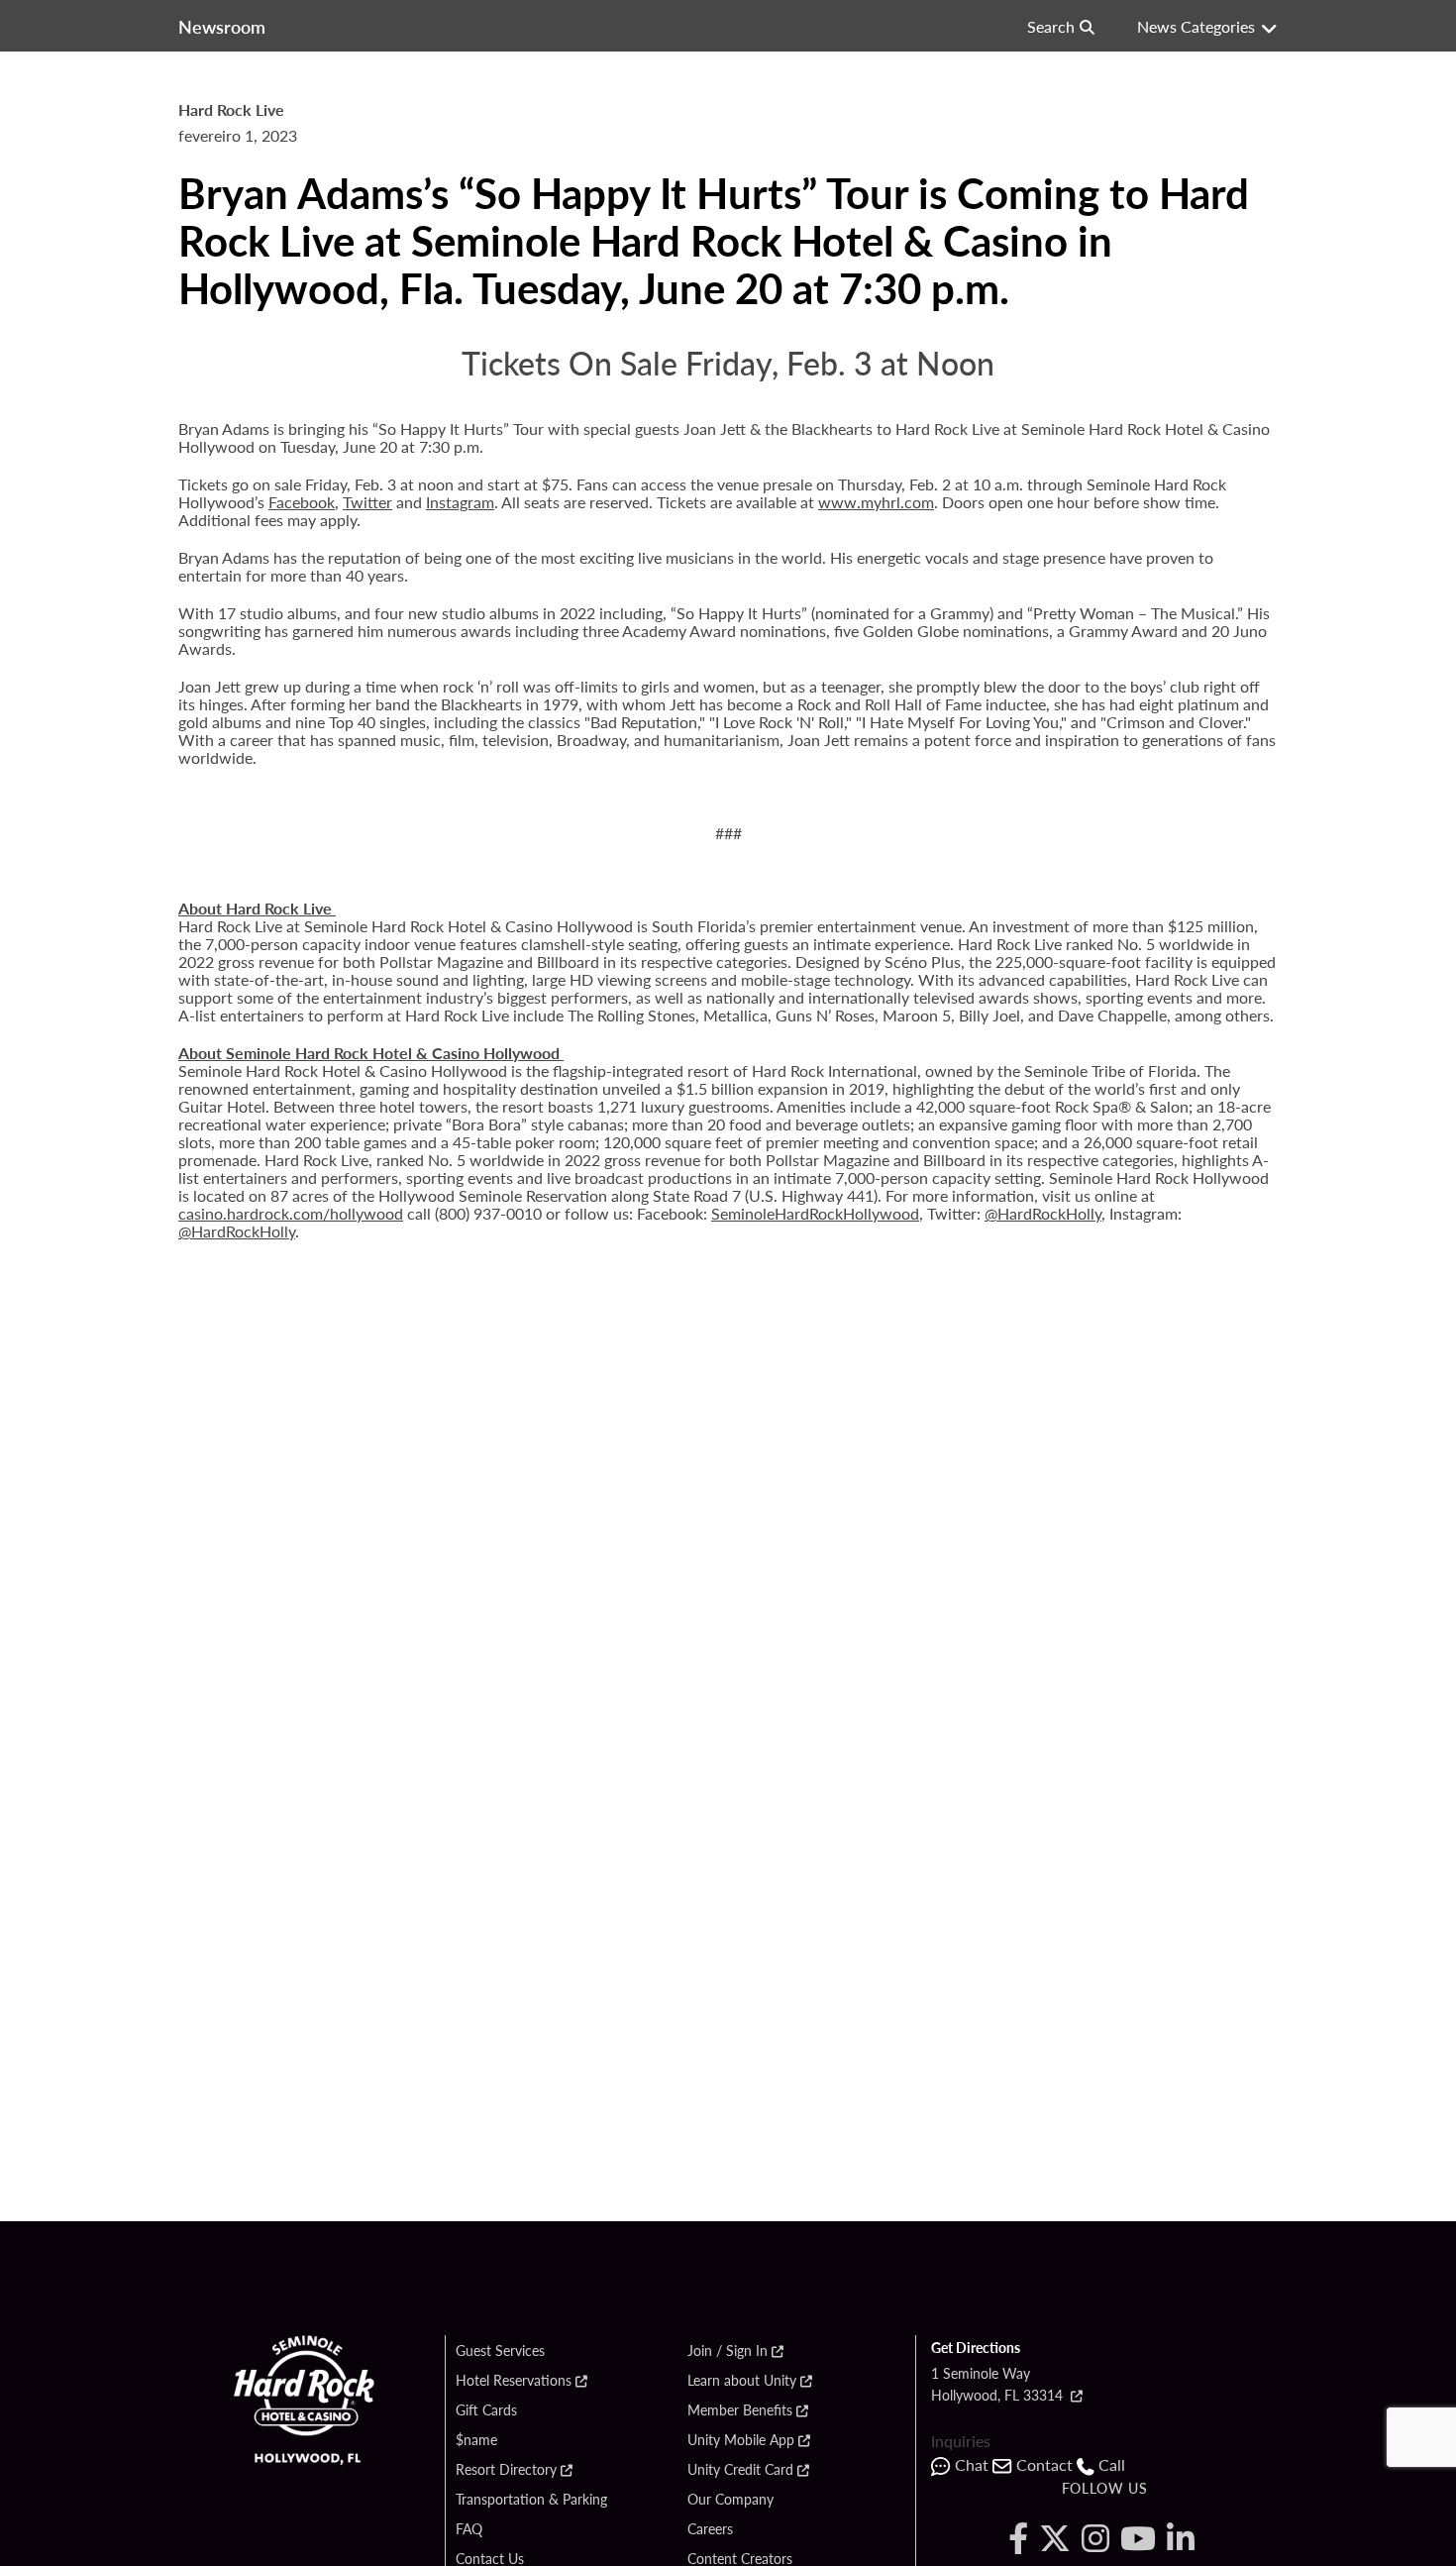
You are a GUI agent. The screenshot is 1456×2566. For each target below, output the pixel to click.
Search (1051, 26)
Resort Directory (506, 2470)
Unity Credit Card (740, 2470)
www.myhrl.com (876, 502)
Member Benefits (740, 2410)
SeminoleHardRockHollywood (815, 1213)
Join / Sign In (728, 2351)
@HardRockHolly (1043, 1213)
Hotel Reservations (514, 2381)
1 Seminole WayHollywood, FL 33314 (999, 2384)
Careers (710, 2529)
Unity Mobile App (741, 2440)
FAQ (469, 2529)
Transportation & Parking (531, 2500)
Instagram (460, 502)
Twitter (367, 502)
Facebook (302, 502)
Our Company (730, 2500)
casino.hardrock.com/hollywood (291, 1213)
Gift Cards (486, 2410)
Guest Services (500, 2351)
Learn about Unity (742, 2381)
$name (476, 2440)
